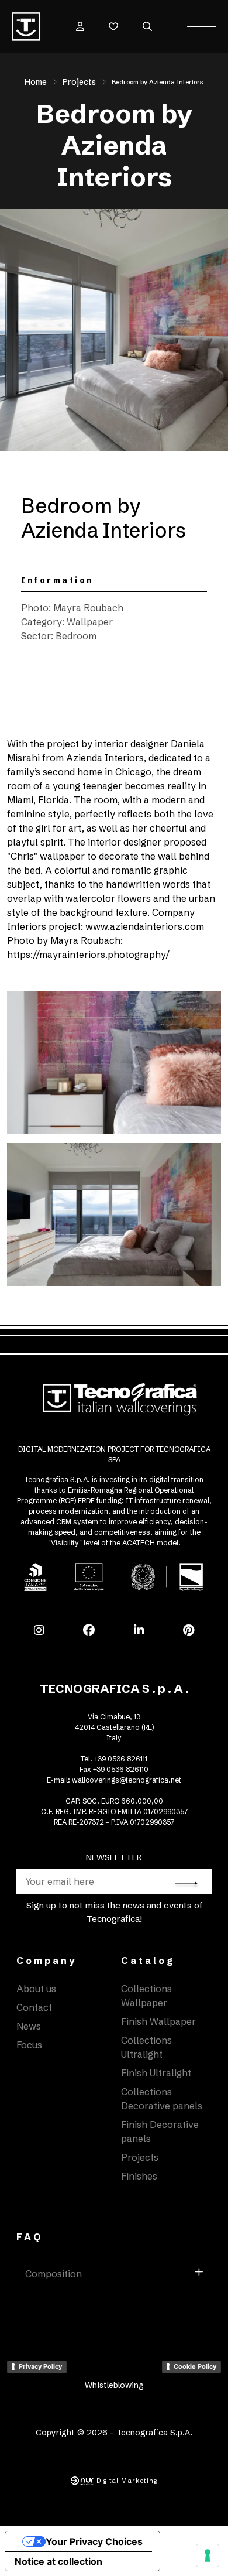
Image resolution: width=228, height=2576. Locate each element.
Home (36, 82)
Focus (29, 2045)
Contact (34, 2007)
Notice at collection (58, 2561)
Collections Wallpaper (146, 1996)
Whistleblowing (114, 2385)
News (29, 2026)
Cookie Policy (195, 2366)
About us (36, 1989)
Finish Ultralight (156, 2073)
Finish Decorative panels (160, 2132)
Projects (79, 82)
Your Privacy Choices (94, 2541)
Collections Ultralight (146, 2047)
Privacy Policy (40, 2366)
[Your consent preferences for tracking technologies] (208, 2556)
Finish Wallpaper (158, 2021)
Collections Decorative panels (162, 2099)
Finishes (139, 2176)
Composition (53, 2274)
